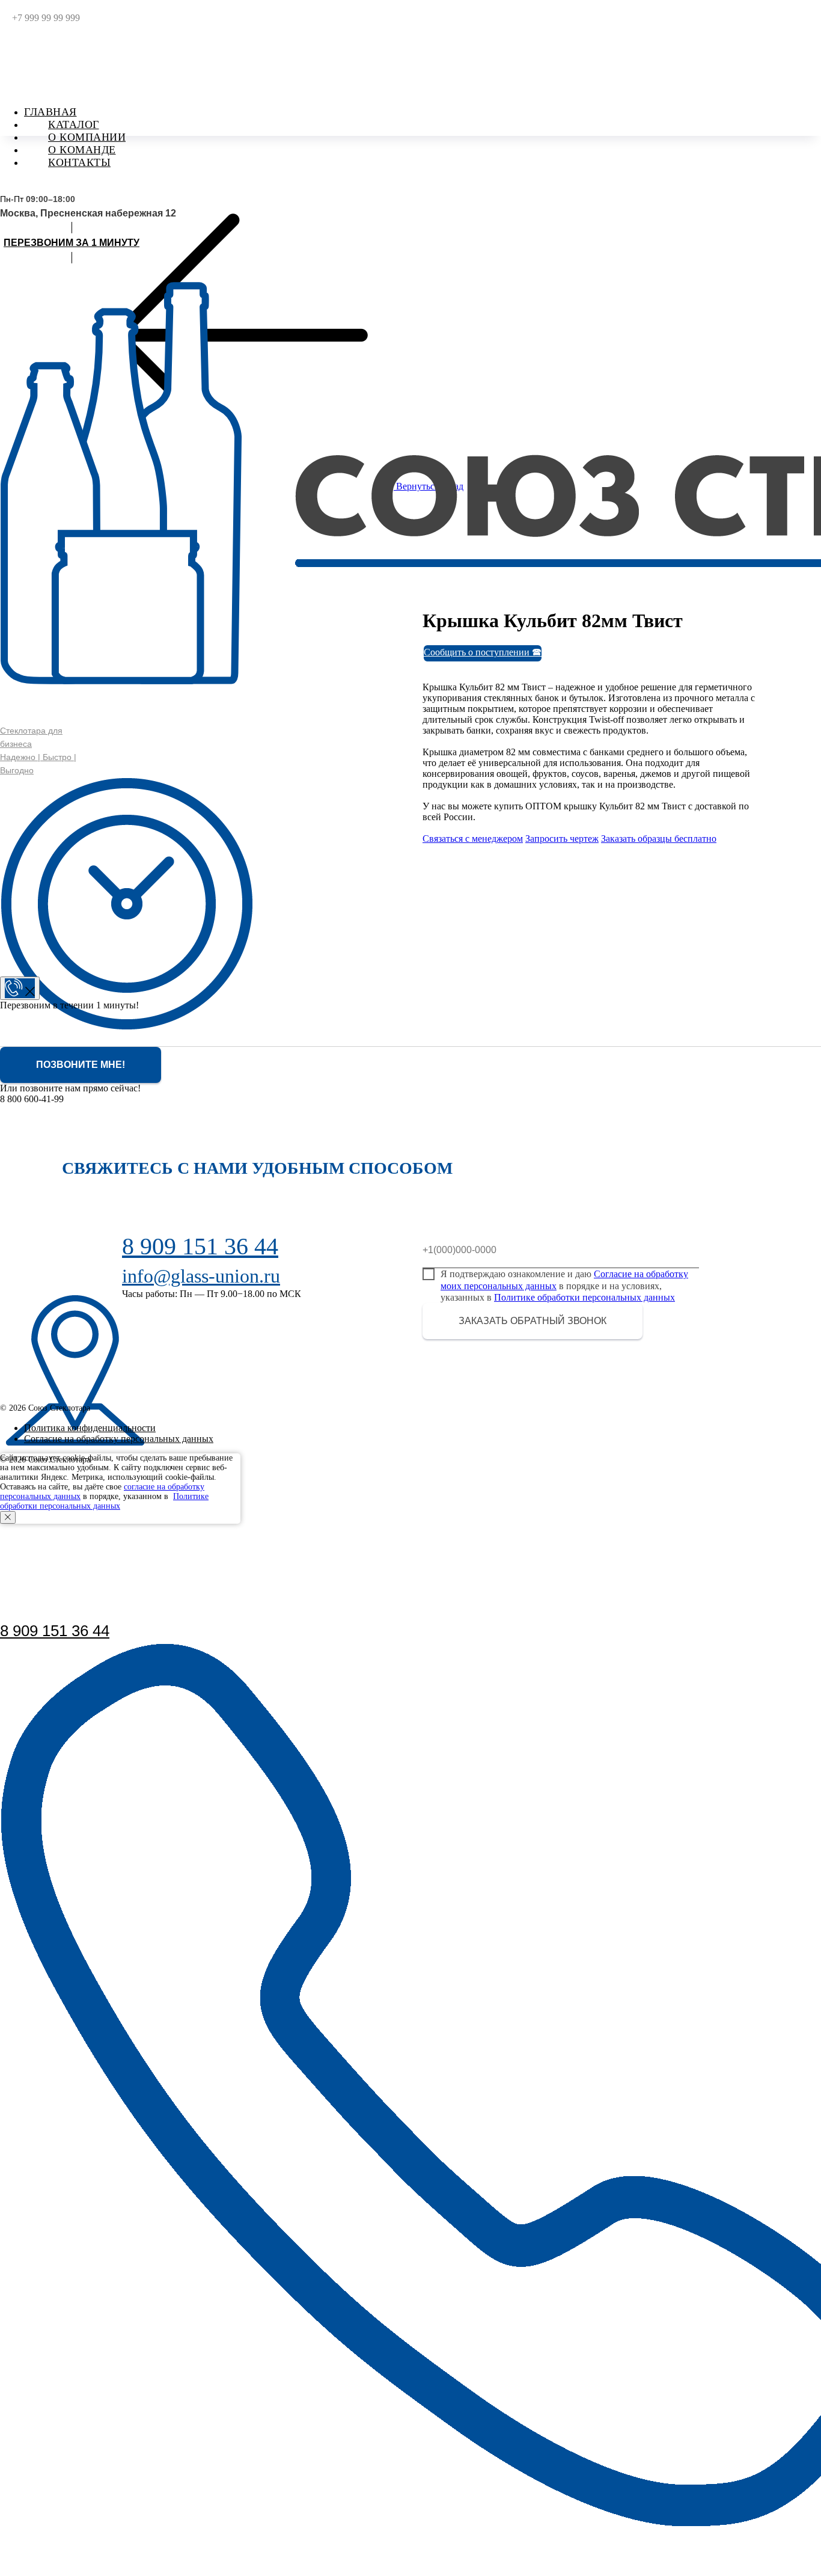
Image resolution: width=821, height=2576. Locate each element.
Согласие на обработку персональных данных (119, 1439)
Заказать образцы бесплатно (659, 839)
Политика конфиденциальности (90, 1428)
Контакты (79, 162)
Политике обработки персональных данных (584, 1297)
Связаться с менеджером (473, 839)
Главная (50, 112)
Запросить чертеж (562, 839)
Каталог (74, 124)
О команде (82, 150)
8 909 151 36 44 (55, 1631)
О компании (87, 137)
